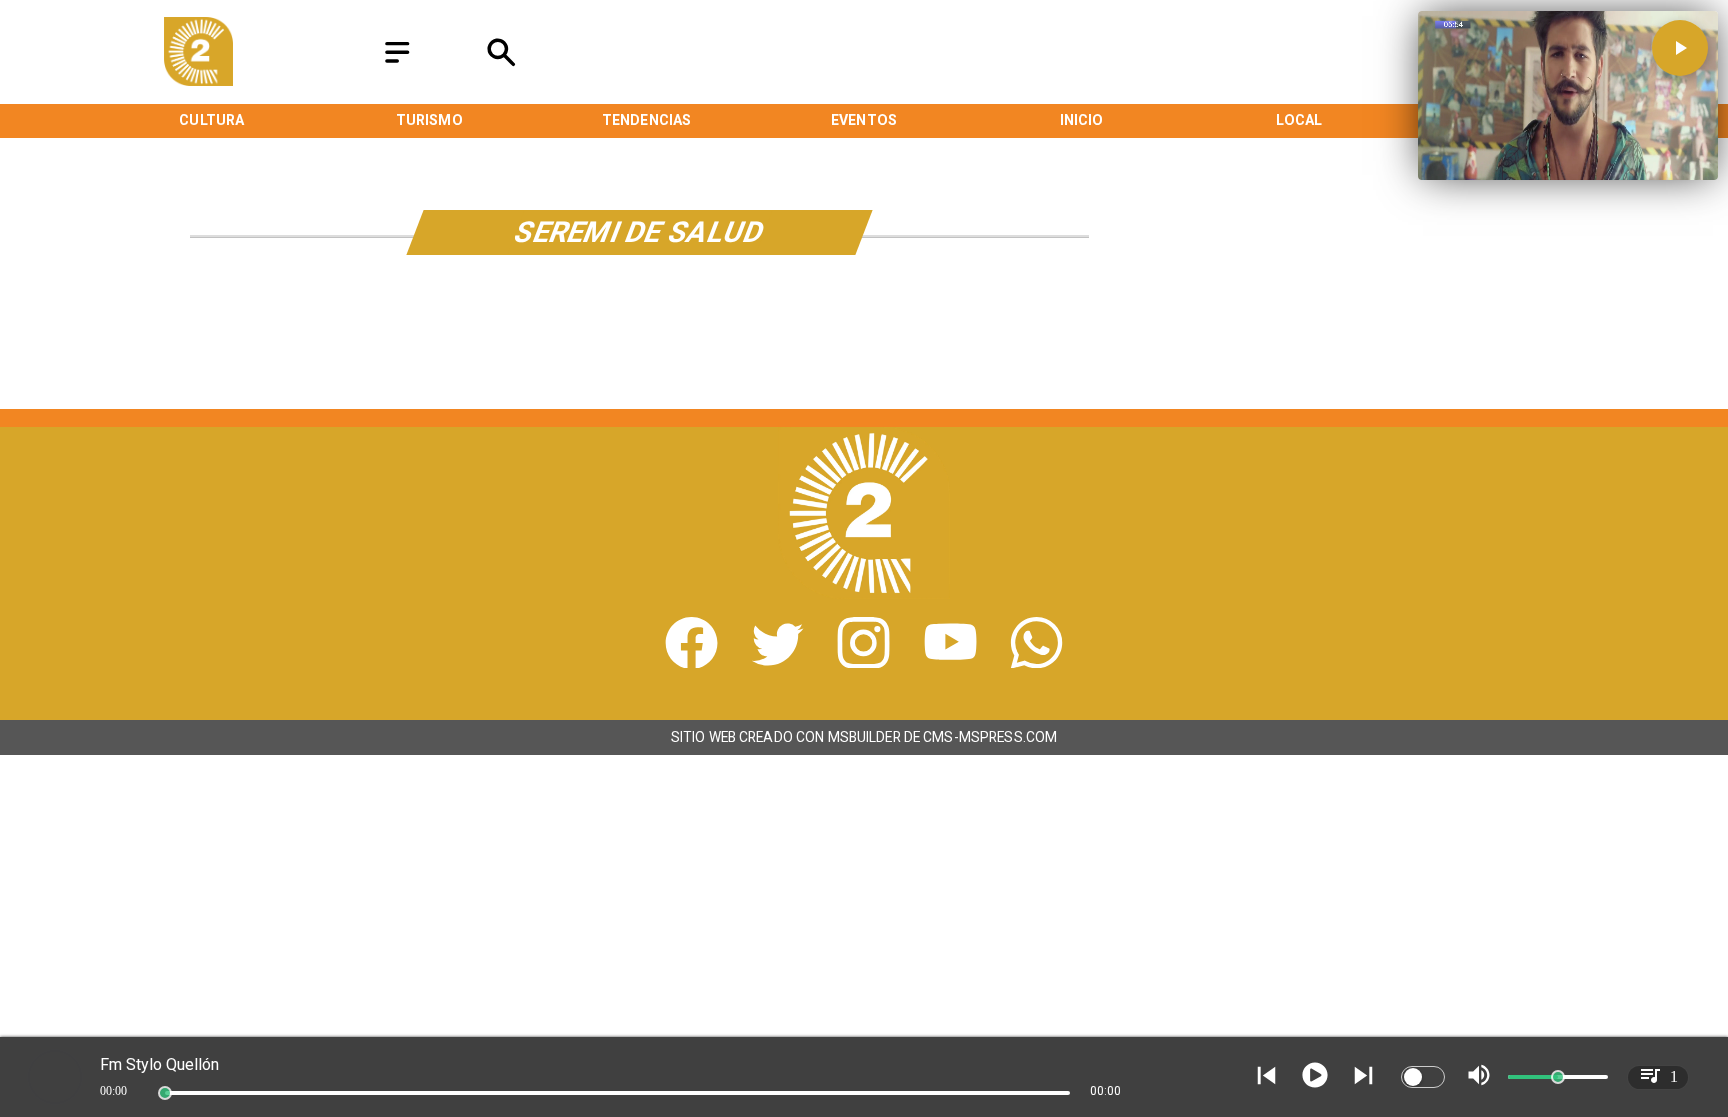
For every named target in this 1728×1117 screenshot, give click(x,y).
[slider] (165, 1093)
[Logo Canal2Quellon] (198, 80)
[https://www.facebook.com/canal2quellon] (691, 662)
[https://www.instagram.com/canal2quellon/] (863, 662)
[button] (1680, 48)
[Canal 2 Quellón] (397, 63)
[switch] (1423, 1077)
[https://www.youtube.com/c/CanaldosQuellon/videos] (950, 662)
